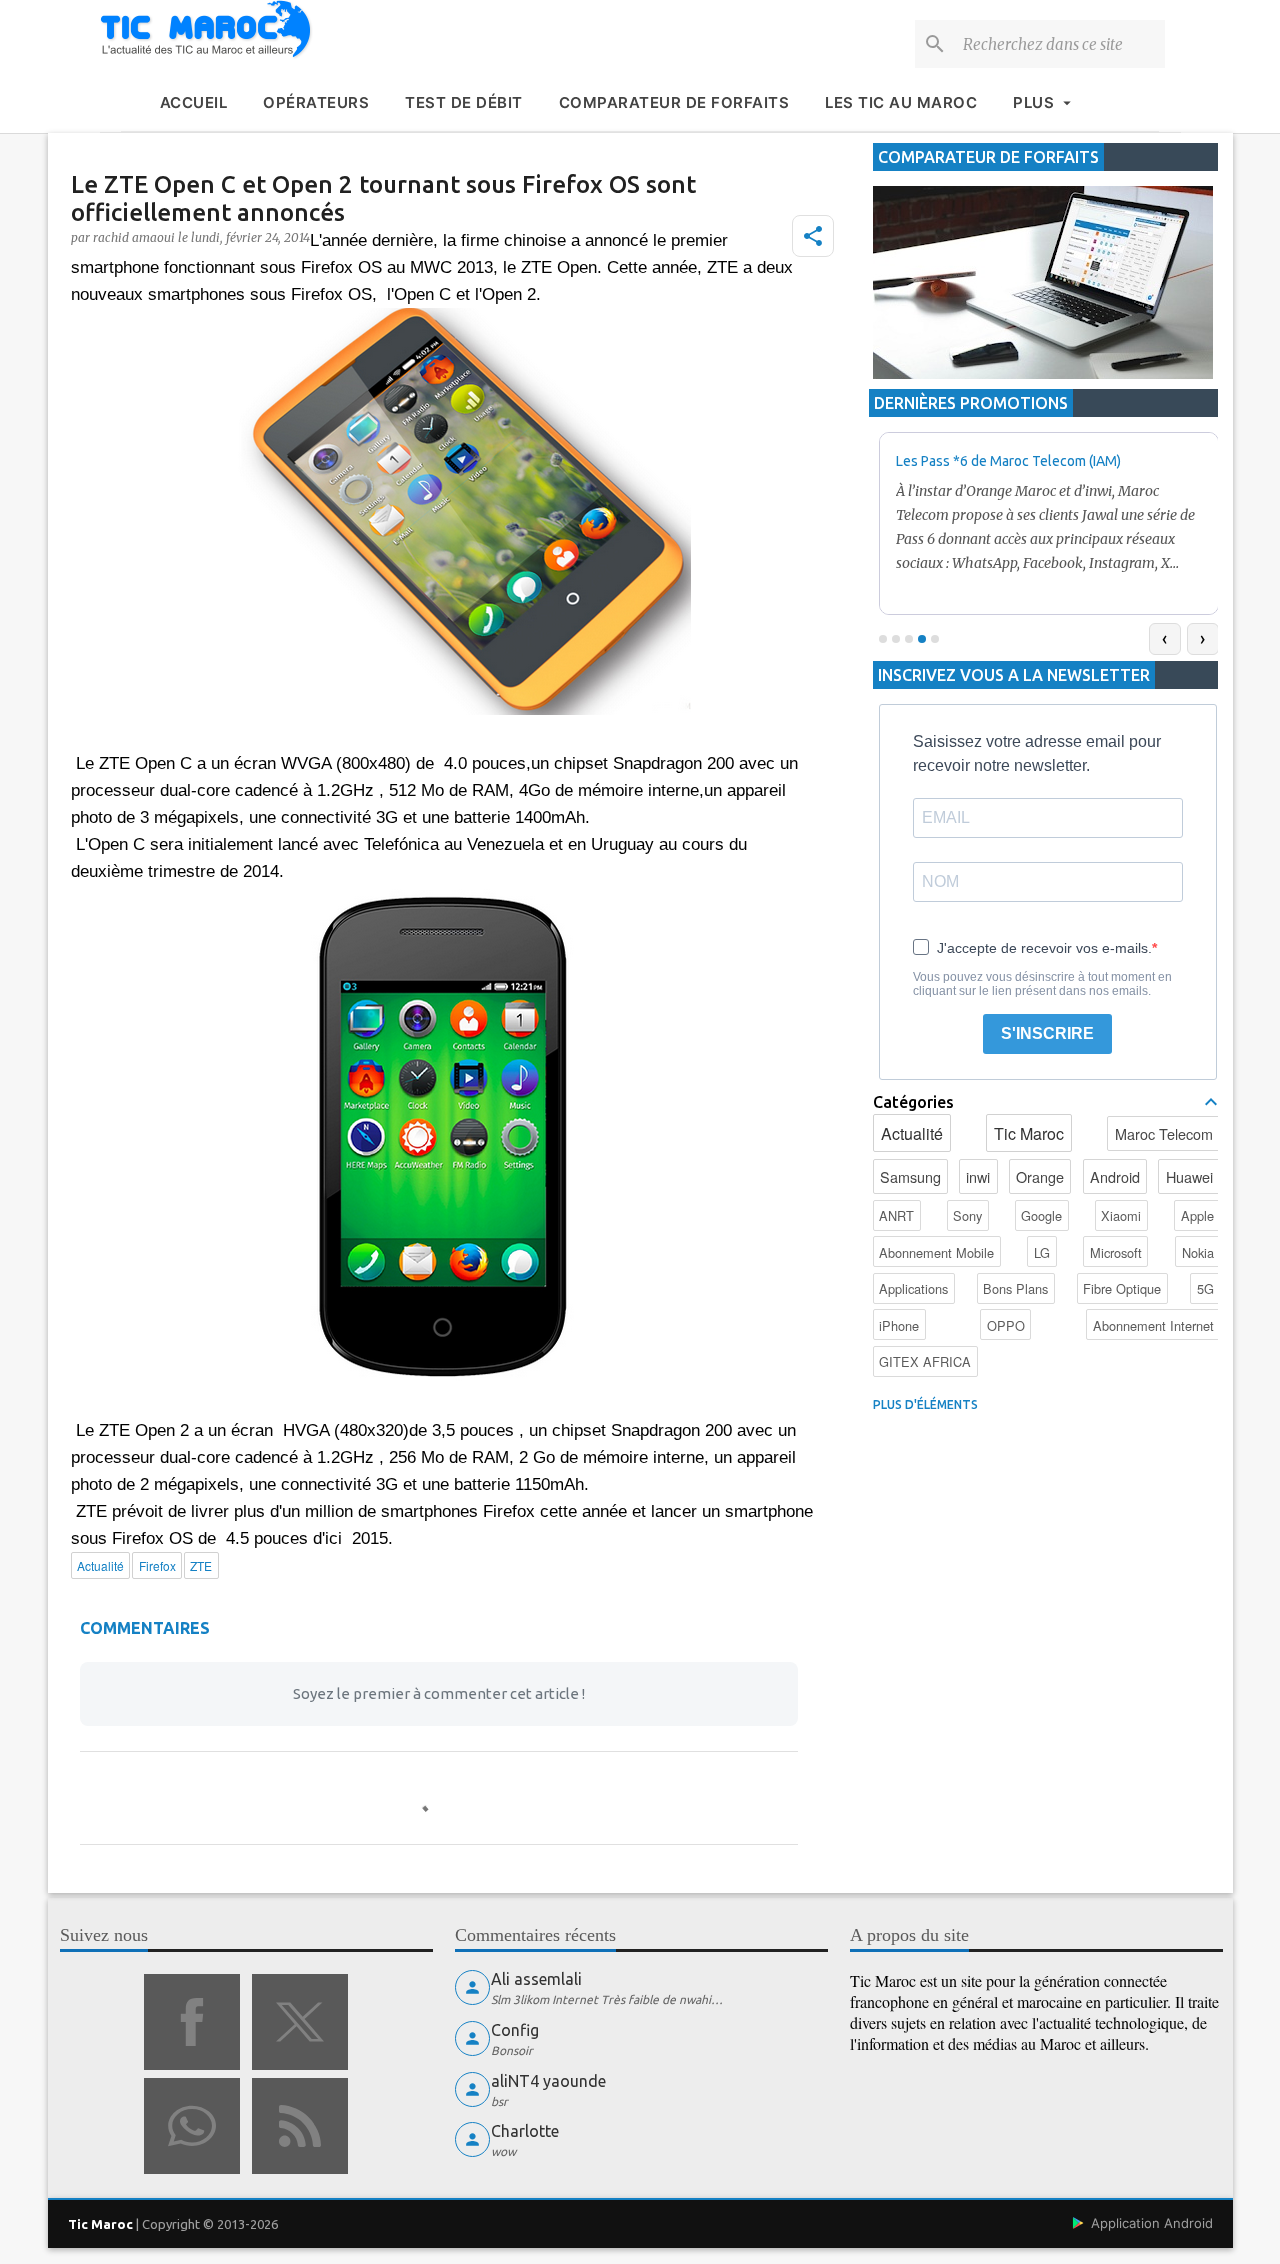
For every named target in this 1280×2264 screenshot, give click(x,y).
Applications (913, 1288)
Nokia (1198, 1252)
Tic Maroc (1029, 1133)
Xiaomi (1121, 1215)
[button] (813, 236)
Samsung (910, 1176)
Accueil (194, 102)
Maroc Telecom (1164, 1133)
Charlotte (525, 2131)
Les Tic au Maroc (901, 102)
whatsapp (192, 2126)
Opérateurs (316, 102)
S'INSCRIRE (1047, 1033)
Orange (1040, 1176)
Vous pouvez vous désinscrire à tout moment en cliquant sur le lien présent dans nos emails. (1042, 984)
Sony (967, 1215)
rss (300, 2126)
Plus (1033, 102)
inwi (978, 1176)
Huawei (1189, 1176)
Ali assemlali (536, 1979)
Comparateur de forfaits (674, 102)
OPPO (1006, 1325)
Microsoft (1116, 1252)
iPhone (899, 1325)
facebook (192, 2022)
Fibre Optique (1122, 1288)
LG (1042, 1252)
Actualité (912, 1133)
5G (1205, 1288)
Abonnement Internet (1153, 1325)
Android (1115, 1176)
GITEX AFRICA (925, 1361)
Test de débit (464, 102)
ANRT (896, 1215)
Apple (1197, 1215)
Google (1041, 1215)
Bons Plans (1015, 1288)
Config (515, 2030)
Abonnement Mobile (936, 1252)
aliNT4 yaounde (548, 2081)
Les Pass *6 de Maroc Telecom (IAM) (1008, 461)
